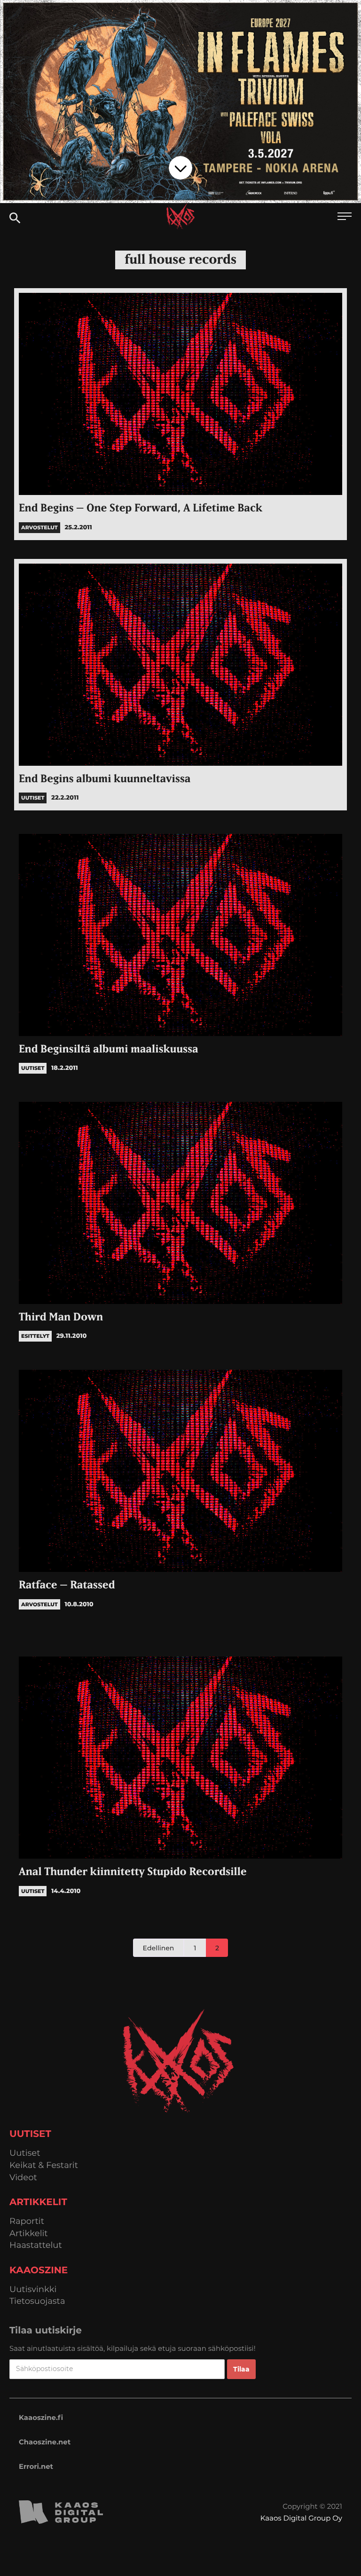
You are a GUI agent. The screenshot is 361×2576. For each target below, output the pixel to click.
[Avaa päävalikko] (345, 217)
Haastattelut (36, 2245)
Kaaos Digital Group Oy (301, 2518)
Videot (23, 2178)
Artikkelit (29, 2234)
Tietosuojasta (37, 2301)
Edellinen (159, 1948)
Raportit (27, 2221)
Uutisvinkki (33, 2289)
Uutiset (25, 2153)
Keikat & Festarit (44, 2165)
